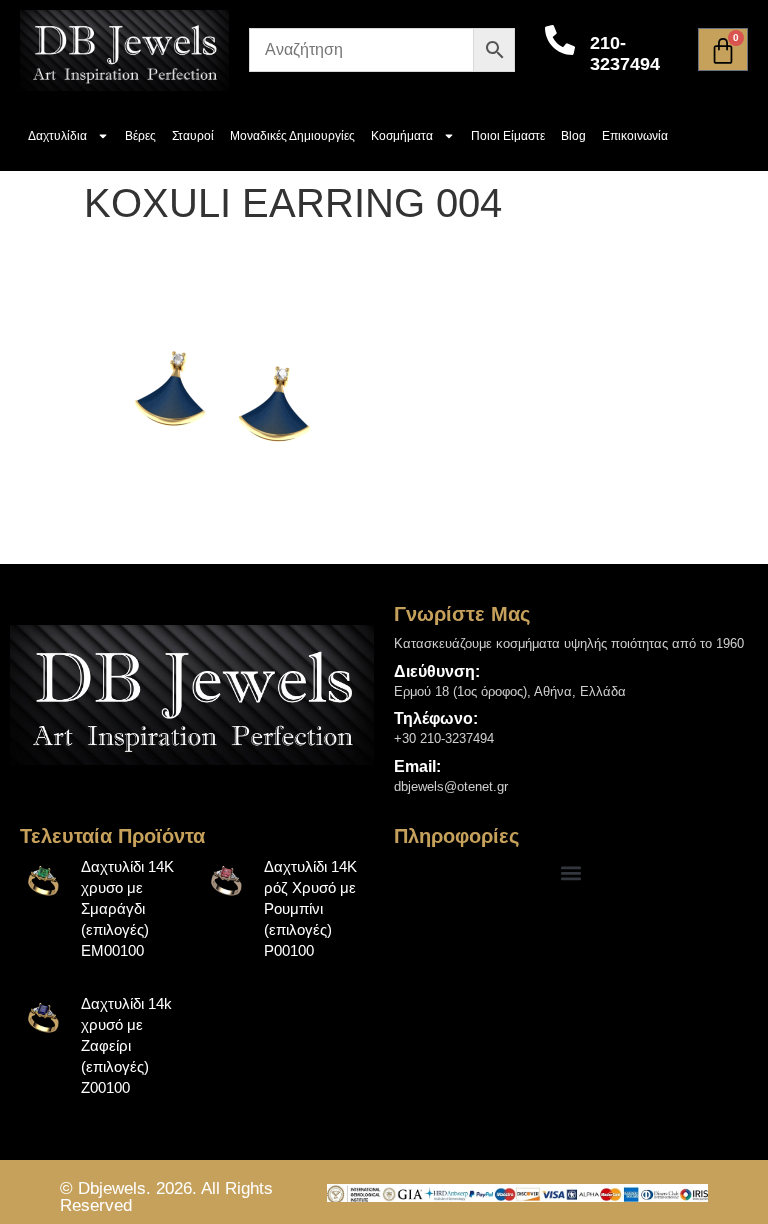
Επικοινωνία (635, 136)
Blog (573, 136)
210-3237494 (625, 54)
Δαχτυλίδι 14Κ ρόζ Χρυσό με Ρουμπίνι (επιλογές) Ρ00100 (310, 908)
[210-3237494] (560, 40)
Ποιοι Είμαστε (508, 136)
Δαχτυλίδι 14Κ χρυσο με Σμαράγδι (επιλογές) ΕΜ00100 (127, 908)
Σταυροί (193, 136)
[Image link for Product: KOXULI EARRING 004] (44, 880)
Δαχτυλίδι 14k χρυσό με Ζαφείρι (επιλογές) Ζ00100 (126, 1045)
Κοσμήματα (402, 136)
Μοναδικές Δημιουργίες (292, 136)
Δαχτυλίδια (57, 136)
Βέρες (140, 136)
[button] (571, 872)
